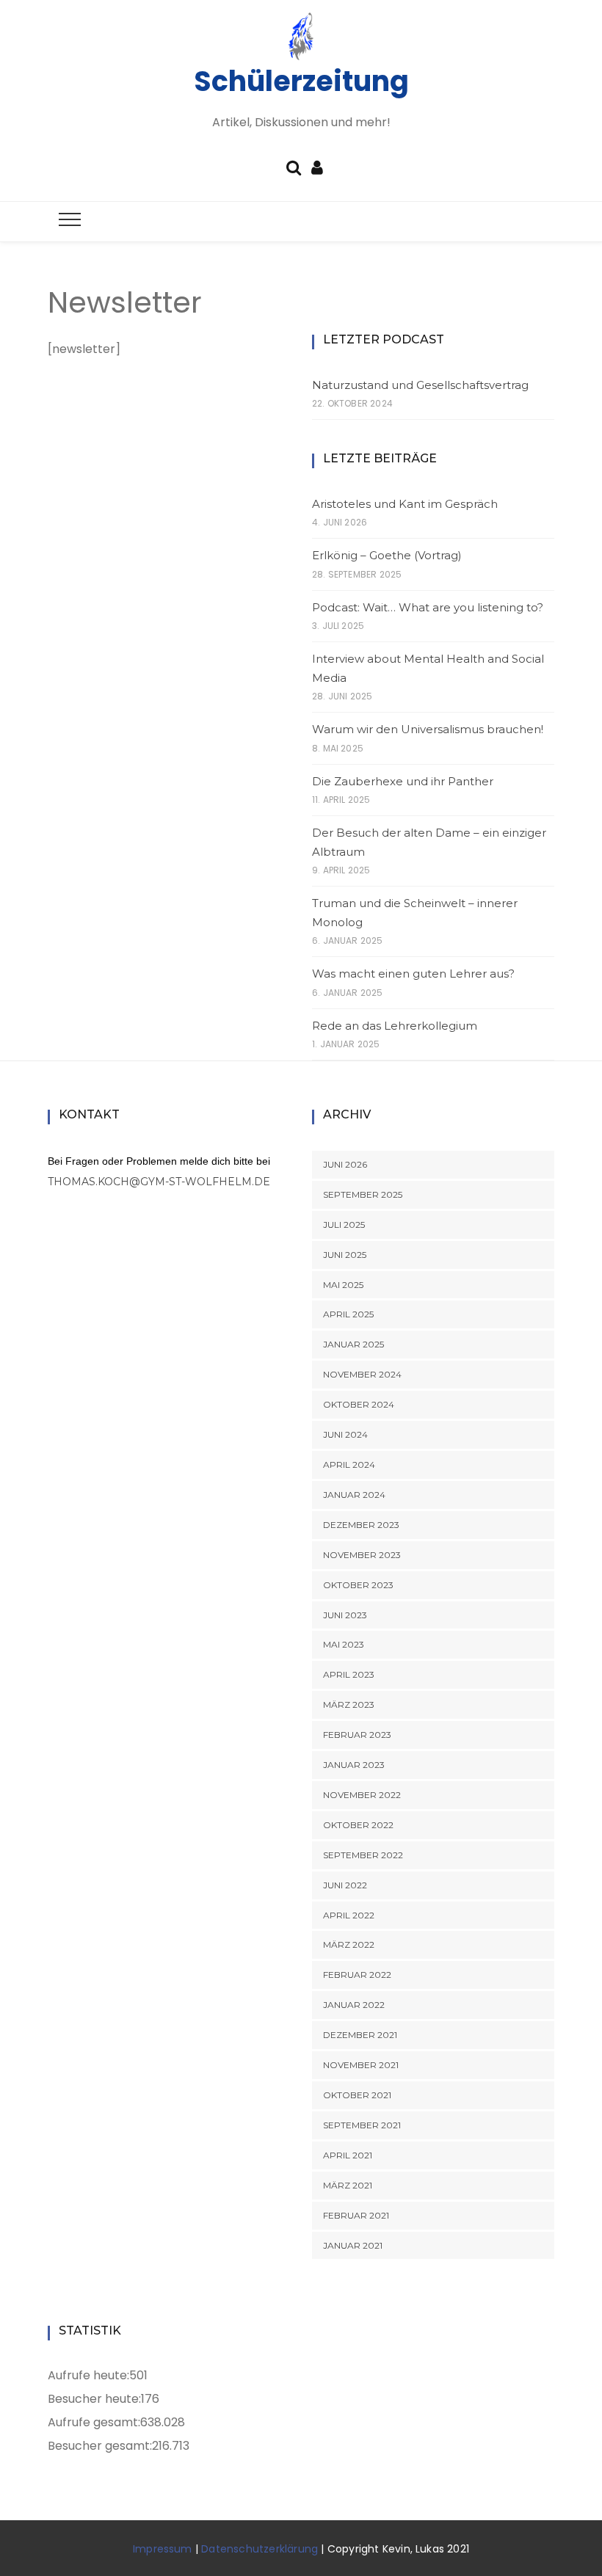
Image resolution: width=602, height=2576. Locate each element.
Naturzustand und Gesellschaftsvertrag (420, 385)
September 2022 (363, 1855)
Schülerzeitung (301, 81)
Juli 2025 (344, 1225)
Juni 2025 (345, 1255)
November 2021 (361, 2065)
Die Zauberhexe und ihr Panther (403, 781)
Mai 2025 (343, 1285)
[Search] (294, 166)
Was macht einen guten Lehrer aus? (413, 974)
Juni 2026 (345, 1164)
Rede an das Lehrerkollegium (395, 1026)
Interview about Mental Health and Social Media (428, 668)
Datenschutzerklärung (260, 2549)
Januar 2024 (354, 1495)
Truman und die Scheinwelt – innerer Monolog (415, 913)
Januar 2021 (353, 2245)
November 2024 (362, 1374)
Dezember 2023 (361, 1525)
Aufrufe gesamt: (94, 2422)
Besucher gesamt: (100, 2446)
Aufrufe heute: (88, 2375)
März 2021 (348, 2185)
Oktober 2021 (357, 2095)
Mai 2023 (344, 1644)
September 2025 (363, 1194)
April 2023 (349, 1674)
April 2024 (349, 1465)
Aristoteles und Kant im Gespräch (405, 504)
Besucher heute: (94, 2399)
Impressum (163, 2549)
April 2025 (348, 1314)
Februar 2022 (357, 1975)
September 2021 (362, 2125)
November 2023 (362, 1555)
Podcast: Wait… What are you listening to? (428, 607)
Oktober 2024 (359, 1404)
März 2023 (349, 1704)
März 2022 (349, 1944)
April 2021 (348, 2155)
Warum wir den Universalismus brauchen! (428, 729)
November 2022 (362, 1795)
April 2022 (349, 1915)
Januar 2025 (353, 1344)
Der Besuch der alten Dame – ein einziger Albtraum (429, 842)
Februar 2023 (357, 1735)
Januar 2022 (354, 2005)
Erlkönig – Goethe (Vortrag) (387, 555)
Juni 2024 (345, 1434)
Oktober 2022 (358, 1825)
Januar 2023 (354, 1765)
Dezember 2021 (360, 2035)
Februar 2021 (356, 2215)
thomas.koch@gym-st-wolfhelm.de (159, 1182)
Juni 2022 (345, 1885)
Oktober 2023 (358, 1585)
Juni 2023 (345, 1615)
